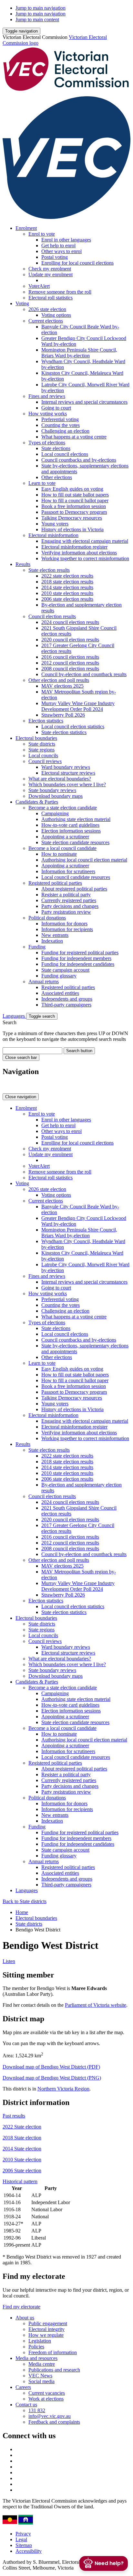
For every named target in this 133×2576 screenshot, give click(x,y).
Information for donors (64, 924)
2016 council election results (70, 657)
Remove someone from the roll (60, 292)
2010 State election (22, 2160)
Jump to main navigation (41, 8)
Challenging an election (65, 431)
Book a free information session (74, 506)
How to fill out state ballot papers (75, 495)
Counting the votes (61, 425)
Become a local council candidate (62, 848)
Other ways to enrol (61, 251)
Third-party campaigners (66, 1005)
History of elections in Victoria (72, 529)
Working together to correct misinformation (85, 558)
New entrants (55, 935)
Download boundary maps (56, 796)
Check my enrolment (50, 269)
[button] (21, 31)
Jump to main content (37, 19)
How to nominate (59, 854)
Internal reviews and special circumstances (84, 402)
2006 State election (22, 2170)
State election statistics (64, 732)
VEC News (40, 2376)
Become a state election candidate (63, 808)
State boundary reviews (52, 790)
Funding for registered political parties (80, 953)
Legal (21, 2539)
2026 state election (47, 309)
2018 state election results (67, 582)
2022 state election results (67, 576)
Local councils (43, 755)
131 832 (37, 2410)
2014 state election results (67, 587)
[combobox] (32, 1051)
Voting (22, 303)
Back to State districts (25, 1901)
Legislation (40, 2341)
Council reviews (45, 761)
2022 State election (22, 2127)
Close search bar (21, 1057)
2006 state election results (67, 599)
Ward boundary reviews (66, 767)
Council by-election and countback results (84, 674)
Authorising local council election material (84, 860)
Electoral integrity (46, 2329)
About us (25, 2318)
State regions (41, 750)
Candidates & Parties (37, 802)
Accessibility (29, 2551)
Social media (41, 2381)
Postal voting (55, 257)
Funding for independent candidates (78, 964)
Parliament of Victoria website (96, 2005)
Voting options (56, 315)
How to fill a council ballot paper (75, 500)
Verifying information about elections (79, 553)
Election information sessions (71, 831)
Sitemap (24, 2545)
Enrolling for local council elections (77, 263)
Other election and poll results (59, 680)
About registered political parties (74, 889)
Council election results (52, 616)
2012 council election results (70, 663)
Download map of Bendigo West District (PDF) (51, 2067)
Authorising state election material (76, 819)
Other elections (57, 477)
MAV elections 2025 (62, 686)
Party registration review (66, 912)
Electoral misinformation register (74, 547)
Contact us (26, 2405)
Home (22, 1912)
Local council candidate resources (76, 877)
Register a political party (66, 895)
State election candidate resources (75, 842)
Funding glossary (59, 976)
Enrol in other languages (66, 240)
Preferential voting (60, 419)
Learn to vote (42, 483)
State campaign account (65, 970)
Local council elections (65, 454)
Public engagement (48, 2323)
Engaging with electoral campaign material (85, 541)
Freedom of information (53, 2352)
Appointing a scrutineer (65, 837)
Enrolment (26, 228)
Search (10, 1022)
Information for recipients (67, 929)
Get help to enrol (58, 245)
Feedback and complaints (54, 2422)
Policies (36, 2347)
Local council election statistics (73, 727)
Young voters (55, 524)
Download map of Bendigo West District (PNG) (52, 2078)
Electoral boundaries (36, 738)
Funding (37, 947)
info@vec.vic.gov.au (50, 2416)
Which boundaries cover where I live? (67, 784)
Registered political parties (55, 883)
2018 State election (22, 2138)
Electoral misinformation (53, 535)
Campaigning (55, 813)
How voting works (48, 414)
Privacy (23, 2534)
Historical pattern (20, 2181)
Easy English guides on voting (72, 489)
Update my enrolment (51, 274)
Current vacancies (47, 2393)
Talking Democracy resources (72, 518)
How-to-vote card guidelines (70, 825)
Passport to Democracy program (74, 512)
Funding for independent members (76, 958)
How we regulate (46, 2335)
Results (23, 564)
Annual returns (44, 981)
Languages (14, 1016)
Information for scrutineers (68, 871)
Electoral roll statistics (51, 298)
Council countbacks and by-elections (79, 460)
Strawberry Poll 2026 (63, 715)
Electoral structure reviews (68, 773)
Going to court (56, 408)
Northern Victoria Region (63, 2089)
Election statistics (46, 721)
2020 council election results (70, 640)
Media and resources (36, 2358)
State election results (49, 570)
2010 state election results (67, 593)
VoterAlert (39, 286)
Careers (23, 2387)
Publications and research (54, 2370)
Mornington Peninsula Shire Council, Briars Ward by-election (79, 353)
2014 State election (22, 2149)
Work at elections (46, 2399)
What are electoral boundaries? (60, 779)
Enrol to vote (42, 234)
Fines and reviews (47, 396)
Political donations (47, 918)
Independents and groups (67, 999)
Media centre (42, 2364)
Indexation (52, 941)
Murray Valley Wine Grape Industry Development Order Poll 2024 (78, 706)
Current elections (46, 321)
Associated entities (60, 993)
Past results (14, 2116)
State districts (42, 744)
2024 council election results (70, 622)
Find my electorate (21, 2307)
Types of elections (47, 443)
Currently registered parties (69, 900)
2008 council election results (70, 669)
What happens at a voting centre (74, 437)
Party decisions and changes (70, 906)
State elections (56, 448)
